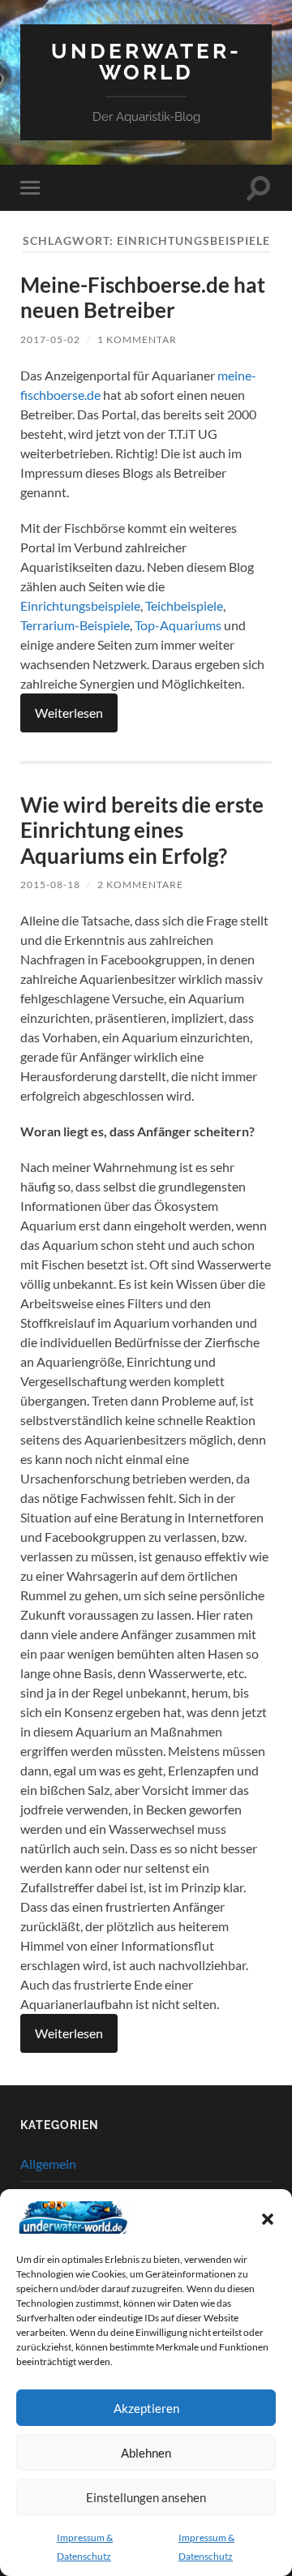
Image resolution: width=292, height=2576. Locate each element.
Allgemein (48, 2164)
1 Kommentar (137, 339)
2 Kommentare (140, 884)
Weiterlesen (69, 713)
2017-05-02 (50, 339)
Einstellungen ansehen (146, 2497)
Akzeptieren (146, 2408)
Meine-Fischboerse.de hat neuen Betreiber (143, 298)
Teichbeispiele (184, 605)
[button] (268, 2219)
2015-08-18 (50, 884)
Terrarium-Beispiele (75, 625)
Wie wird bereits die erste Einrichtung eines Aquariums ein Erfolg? (142, 830)
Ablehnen (146, 2453)
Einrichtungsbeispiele (80, 605)
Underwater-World (146, 61)
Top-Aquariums (178, 625)
